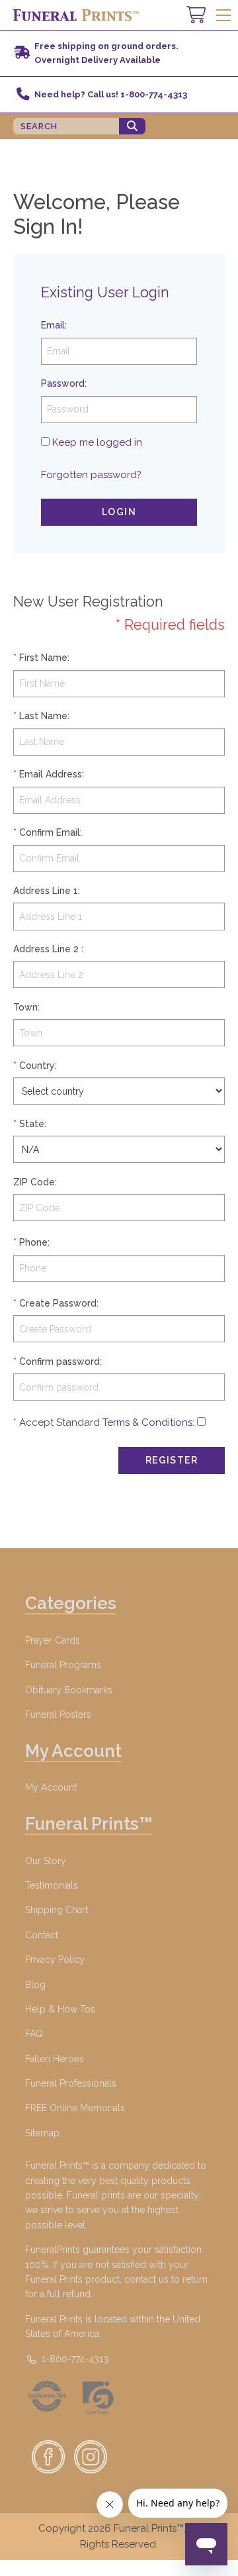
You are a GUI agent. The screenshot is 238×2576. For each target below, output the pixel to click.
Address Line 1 (46, 891)
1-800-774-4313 (74, 2359)
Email (53, 325)
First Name (43, 658)
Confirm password (59, 1362)
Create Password (58, 1303)
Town (25, 1007)
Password (63, 383)
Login (119, 512)
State (32, 1124)
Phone (33, 1242)
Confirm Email (50, 832)
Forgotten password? (91, 475)
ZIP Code (34, 1182)
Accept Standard (59, 1422)
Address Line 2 (46, 949)
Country (37, 1065)
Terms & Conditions (147, 1422)
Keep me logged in (97, 442)
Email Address (51, 774)
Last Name (43, 716)
